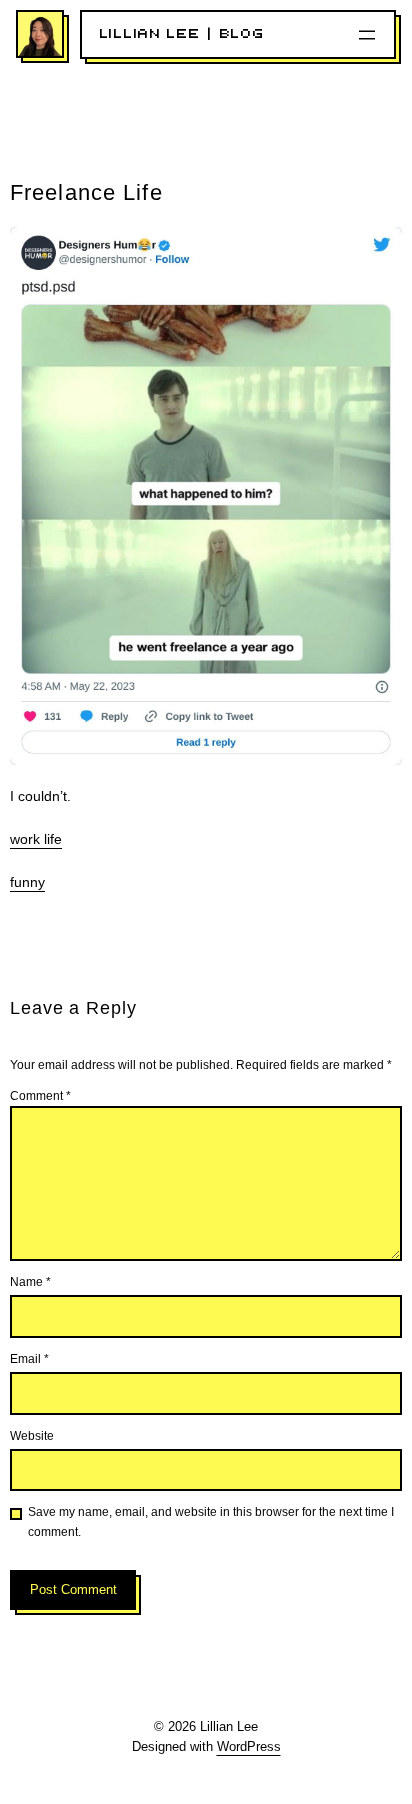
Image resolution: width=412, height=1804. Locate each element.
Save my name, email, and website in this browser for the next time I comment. (211, 1521)
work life (36, 839)
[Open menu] (367, 35)
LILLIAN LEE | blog (182, 34)
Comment (40, 1096)
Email (29, 1359)
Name (30, 1282)
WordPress (249, 1746)
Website (32, 1436)
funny (27, 882)
